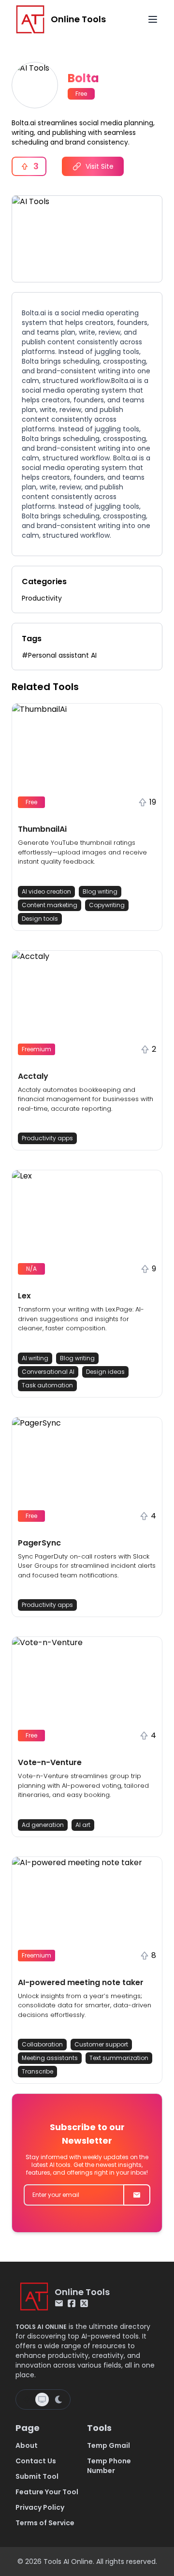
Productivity (42, 598)
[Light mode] (27, 2399)
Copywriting (107, 905)
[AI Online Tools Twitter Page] (84, 2303)
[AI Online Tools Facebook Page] (72, 2303)
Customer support (101, 2044)
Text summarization (119, 2058)
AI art (83, 1825)
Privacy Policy (40, 2507)
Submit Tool (37, 2476)
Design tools (40, 919)
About (27, 2445)
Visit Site (100, 166)
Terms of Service (45, 2523)
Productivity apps (47, 1138)
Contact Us (36, 2461)
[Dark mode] (58, 2399)
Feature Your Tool (47, 2492)
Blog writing (100, 891)
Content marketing (50, 905)
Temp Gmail (109, 2445)
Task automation (47, 1385)
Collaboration (42, 2044)
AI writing (35, 1358)
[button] (87, 817)
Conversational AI (48, 1372)
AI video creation (46, 891)
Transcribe (37, 2071)
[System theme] (42, 2399)
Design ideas (105, 1372)
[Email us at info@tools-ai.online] (59, 2303)
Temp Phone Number (109, 2466)
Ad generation (43, 1825)
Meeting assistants (50, 2058)
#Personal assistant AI (59, 655)
